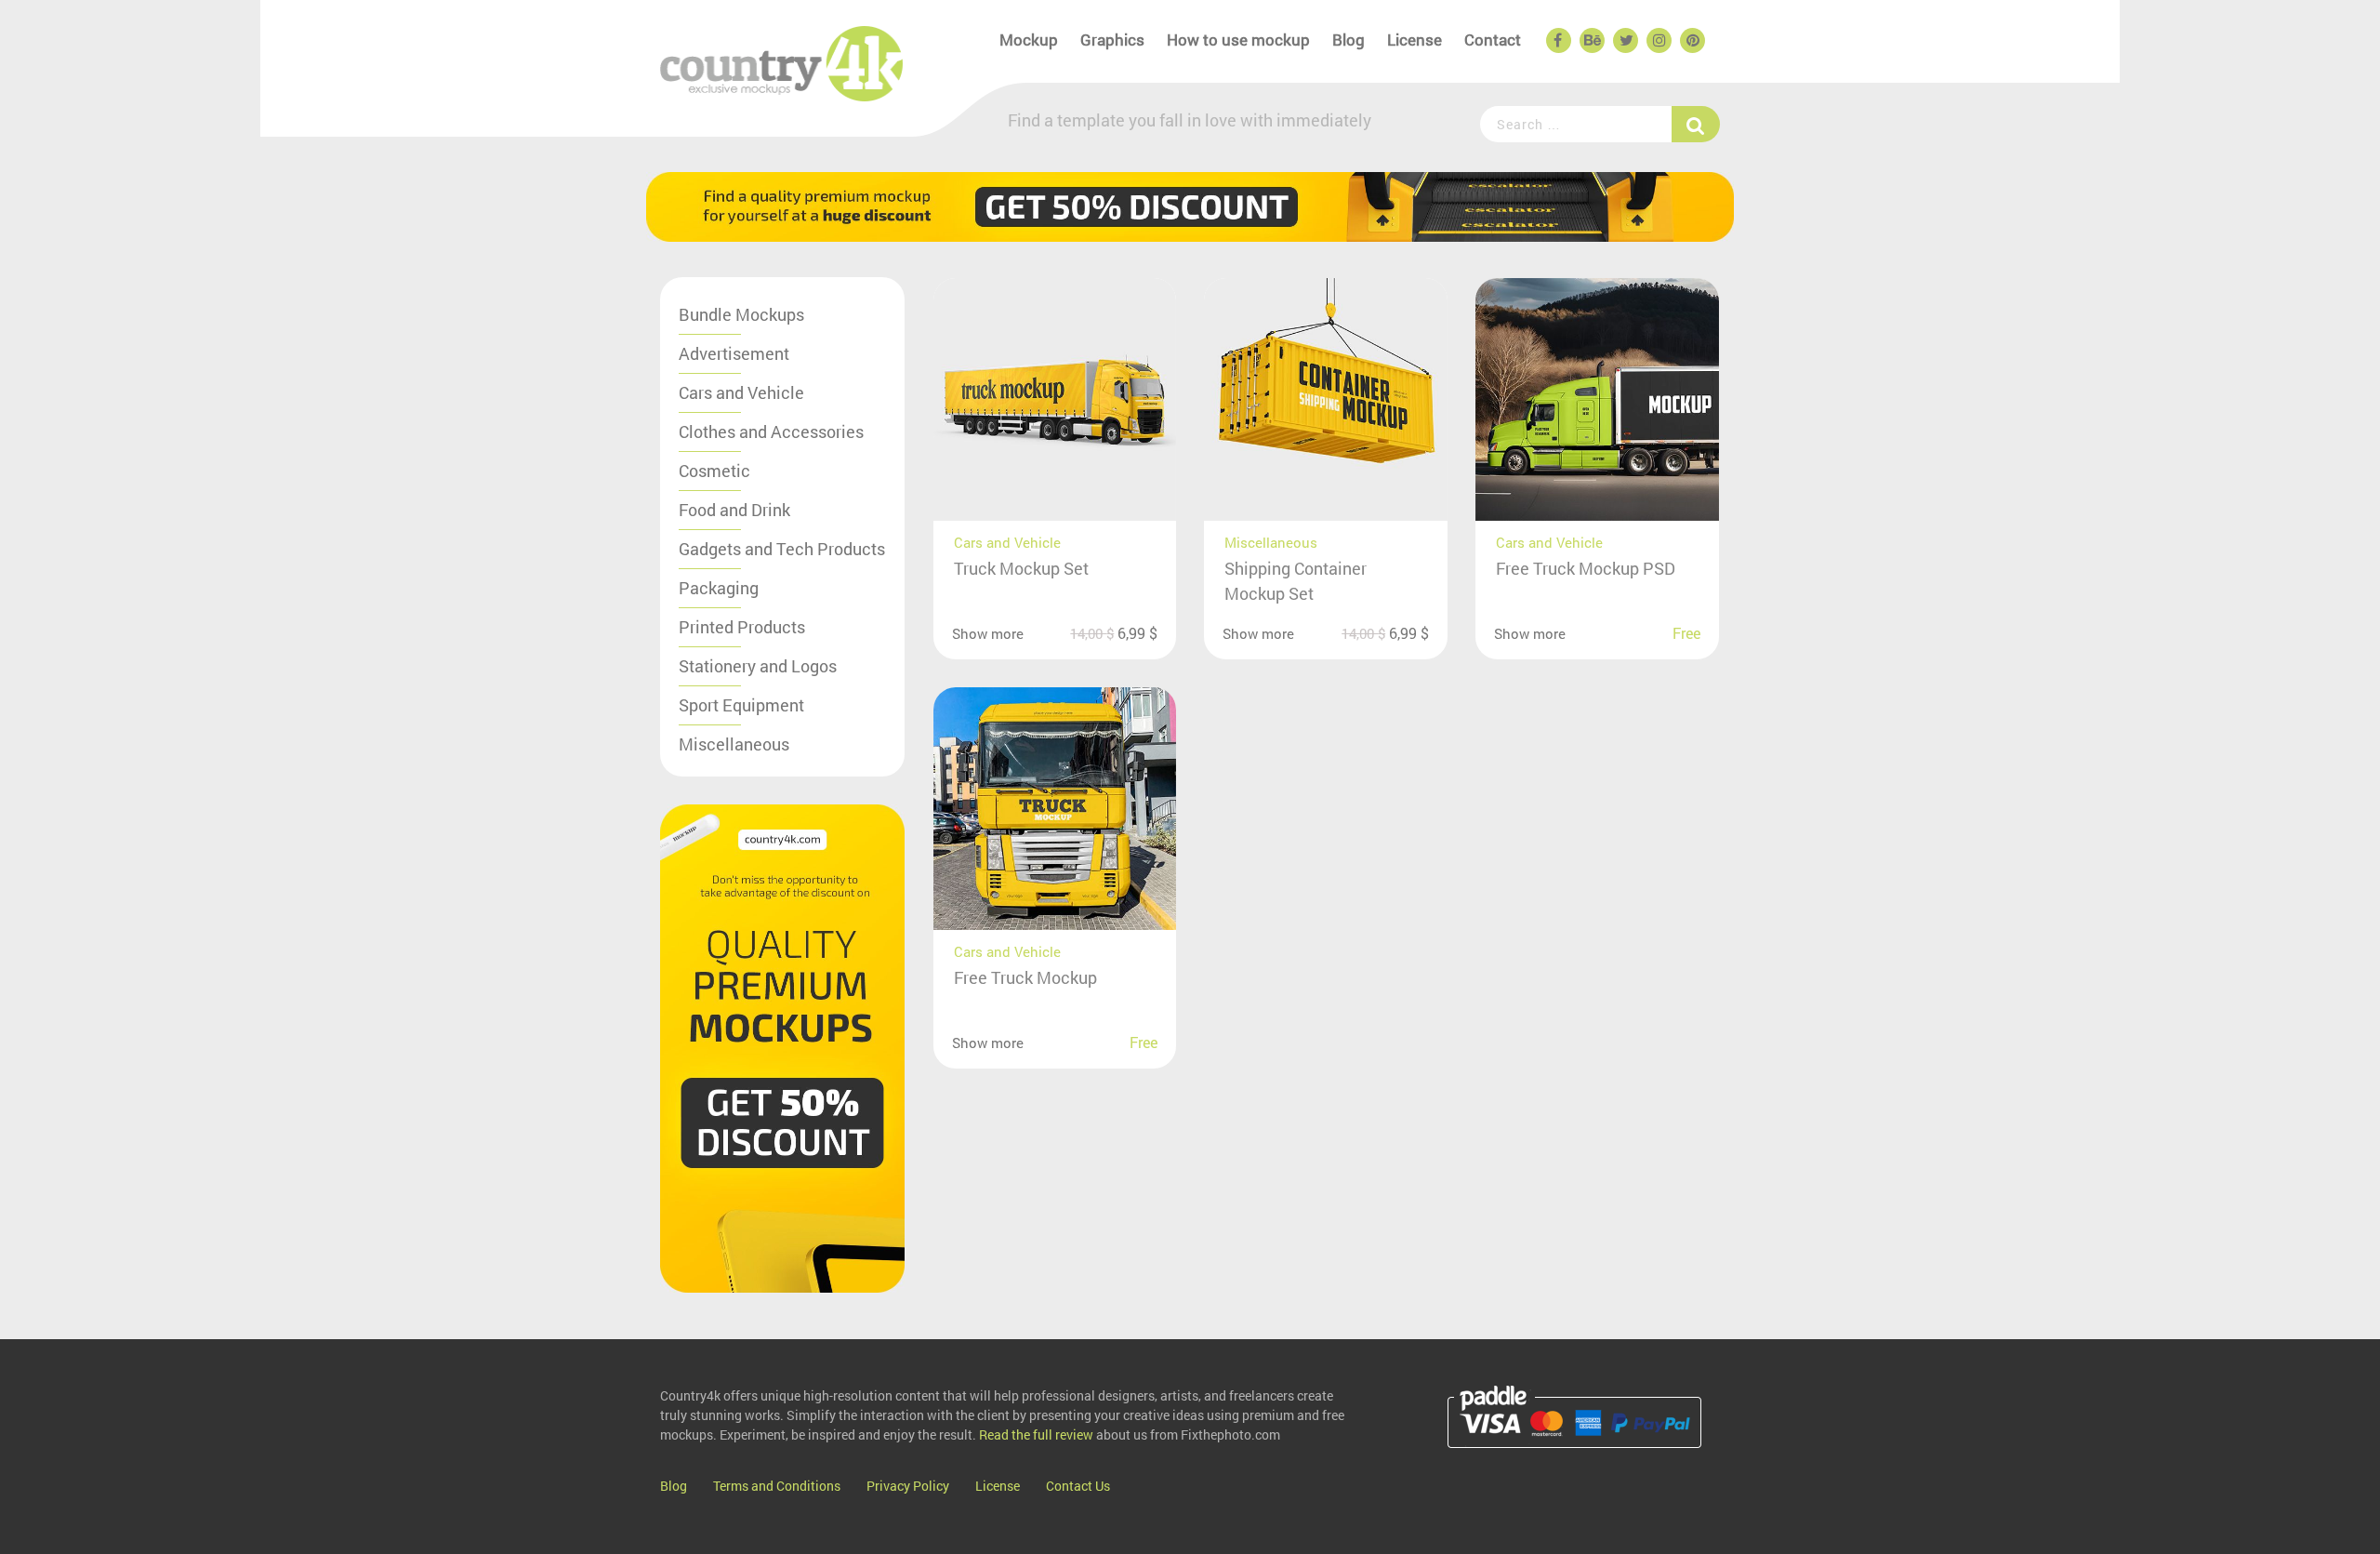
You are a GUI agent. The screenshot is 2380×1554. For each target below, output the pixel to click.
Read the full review (1036, 1434)
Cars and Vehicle (741, 392)
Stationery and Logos (758, 666)
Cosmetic (714, 471)
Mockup (1029, 40)
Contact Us (1078, 1486)
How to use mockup (1238, 40)
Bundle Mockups (741, 314)
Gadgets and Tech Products (782, 549)
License (1415, 40)
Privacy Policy (908, 1486)
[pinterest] (1691, 41)
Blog (1349, 40)
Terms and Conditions (777, 1486)
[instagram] (1658, 41)
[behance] (1591, 41)
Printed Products (742, 627)
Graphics (1112, 40)
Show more (988, 633)
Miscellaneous (734, 744)
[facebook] (1557, 41)
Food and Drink (734, 510)
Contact (1493, 40)
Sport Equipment (741, 705)
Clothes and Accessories (771, 432)
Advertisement (734, 353)
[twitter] (1624, 41)
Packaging (719, 588)
